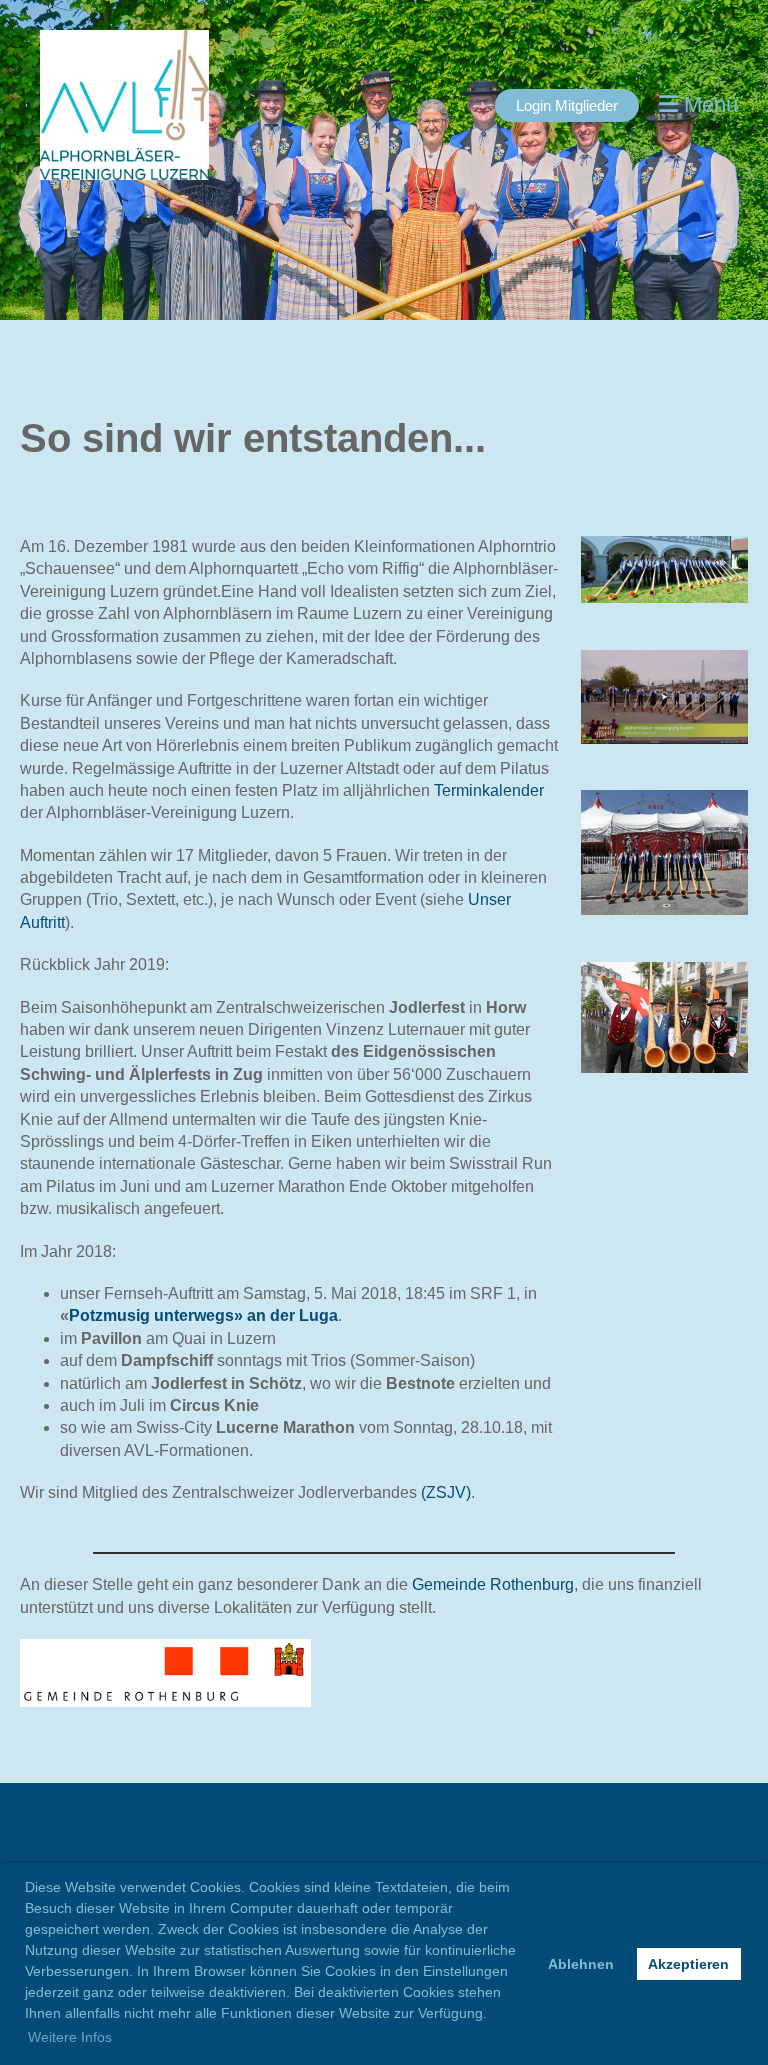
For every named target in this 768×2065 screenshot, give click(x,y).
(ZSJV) (446, 1492)
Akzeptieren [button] (688, 1964)
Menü (708, 104)
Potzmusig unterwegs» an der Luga (203, 1315)
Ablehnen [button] (581, 1964)
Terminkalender (489, 790)
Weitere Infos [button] (70, 2037)
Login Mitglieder (567, 105)
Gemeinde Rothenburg (493, 1584)
